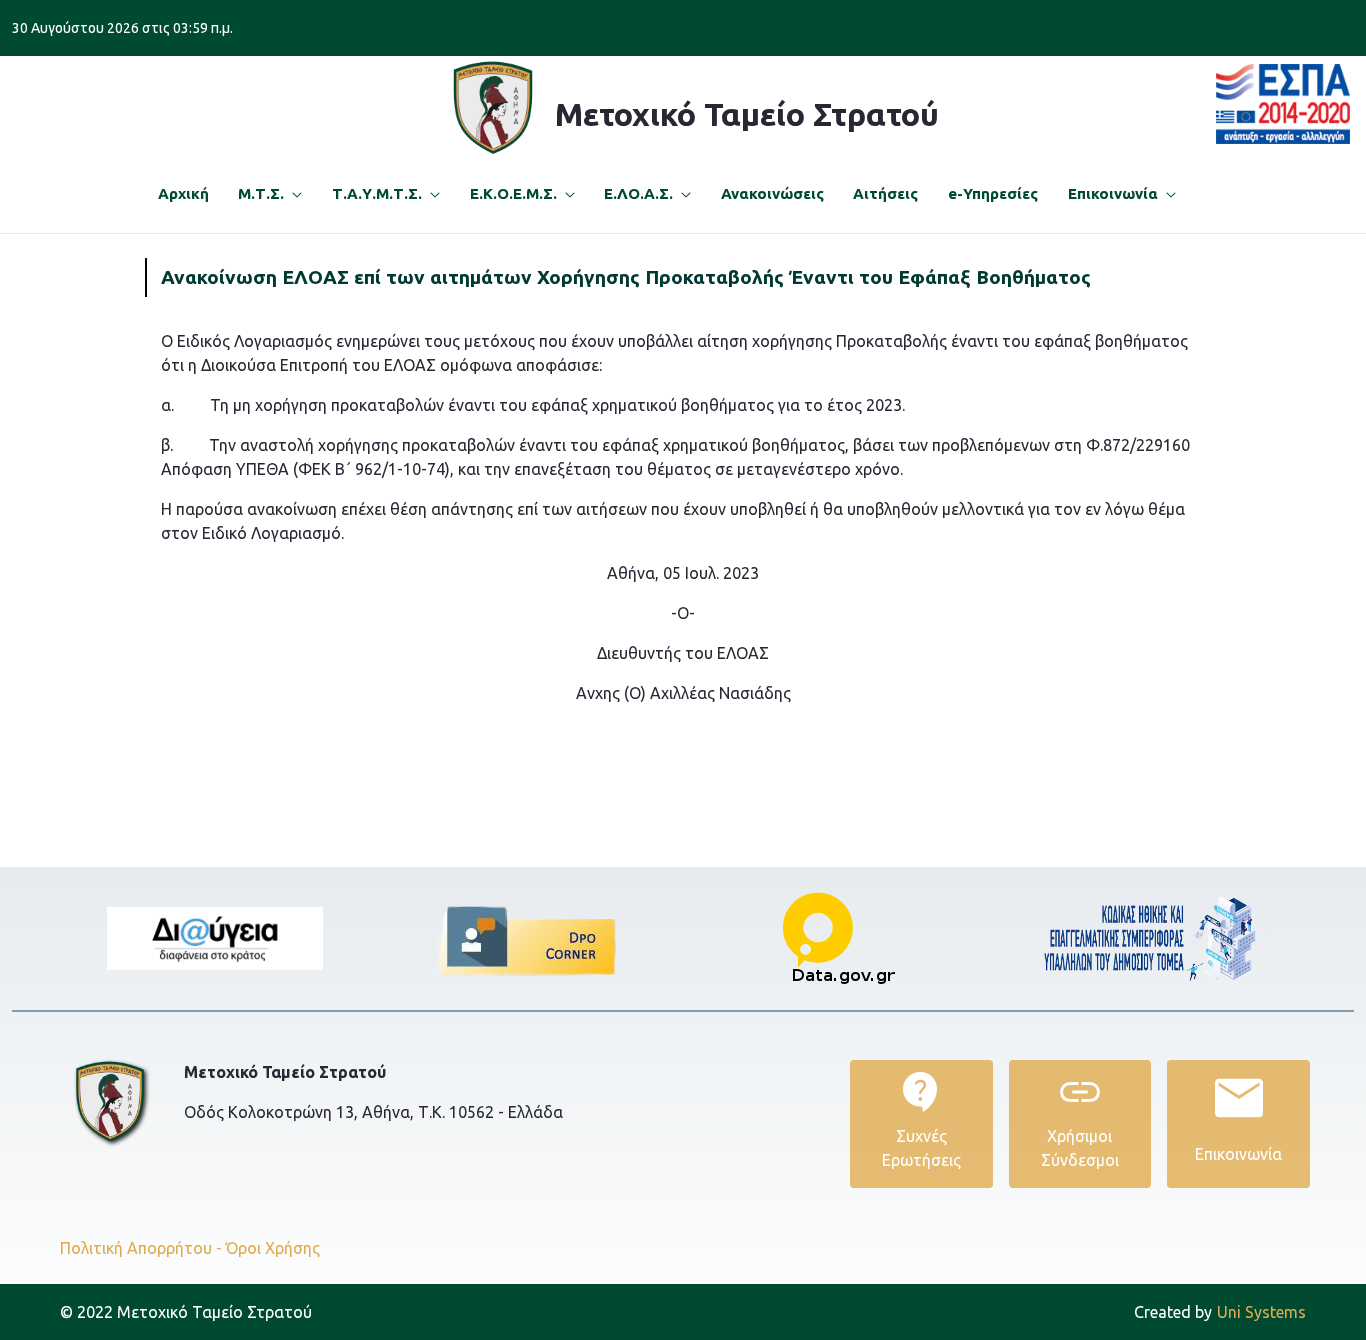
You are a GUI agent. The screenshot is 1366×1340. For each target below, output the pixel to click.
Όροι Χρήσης (273, 1248)
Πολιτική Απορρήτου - (141, 1248)
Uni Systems (1220, 1312)
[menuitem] (183, 194)
